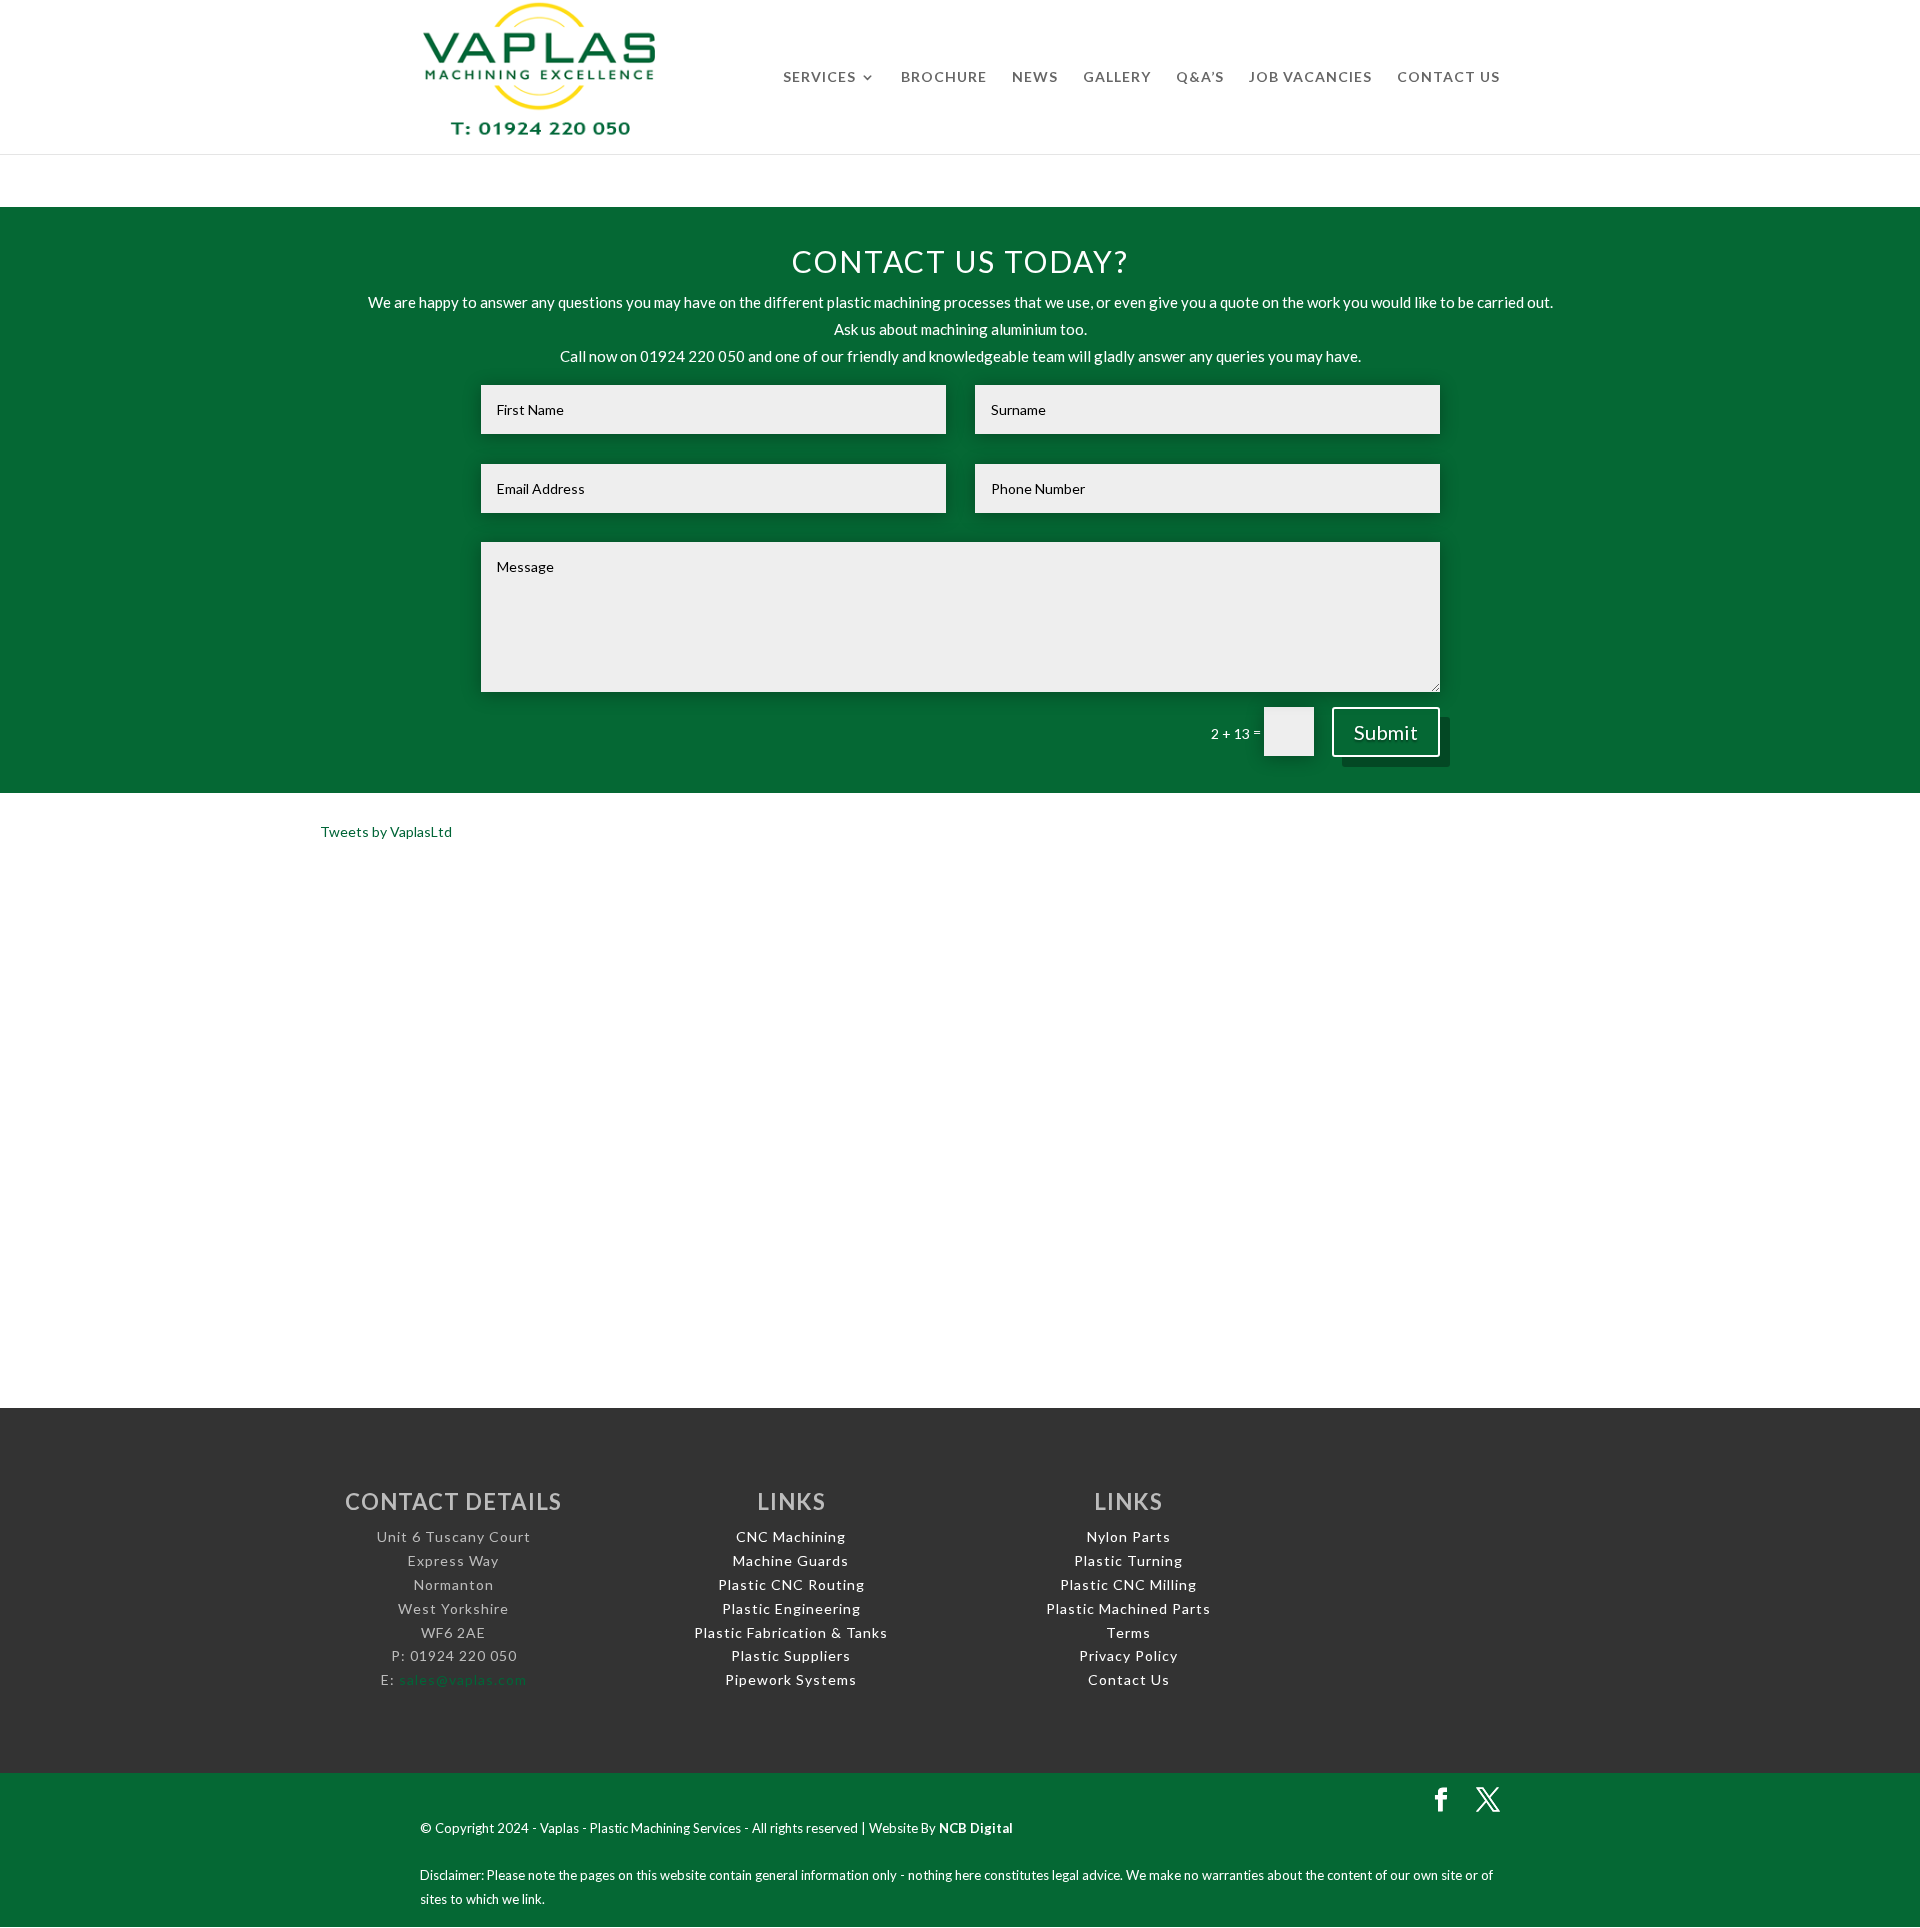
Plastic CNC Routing (791, 1584)
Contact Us (1448, 77)
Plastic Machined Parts (1128, 1608)
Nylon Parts (1129, 1536)
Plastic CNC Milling (1128, 1584)
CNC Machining (791, 1536)
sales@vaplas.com (463, 1679)
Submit (1386, 732)
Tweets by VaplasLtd (386, 831)
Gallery (1117, 77)
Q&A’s (1200, 77)
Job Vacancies (1310, 77)
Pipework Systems (791, 1679)
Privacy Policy (1128, 1655)
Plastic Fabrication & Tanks (791, 1632)
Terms (1128, 1632)
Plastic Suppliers (791, 1655)
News (1035, 77)
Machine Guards (791, 1560)
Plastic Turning (1128, 1560)
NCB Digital (976, 1828)
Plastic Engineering (791, 1608)
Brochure (944, 77)
